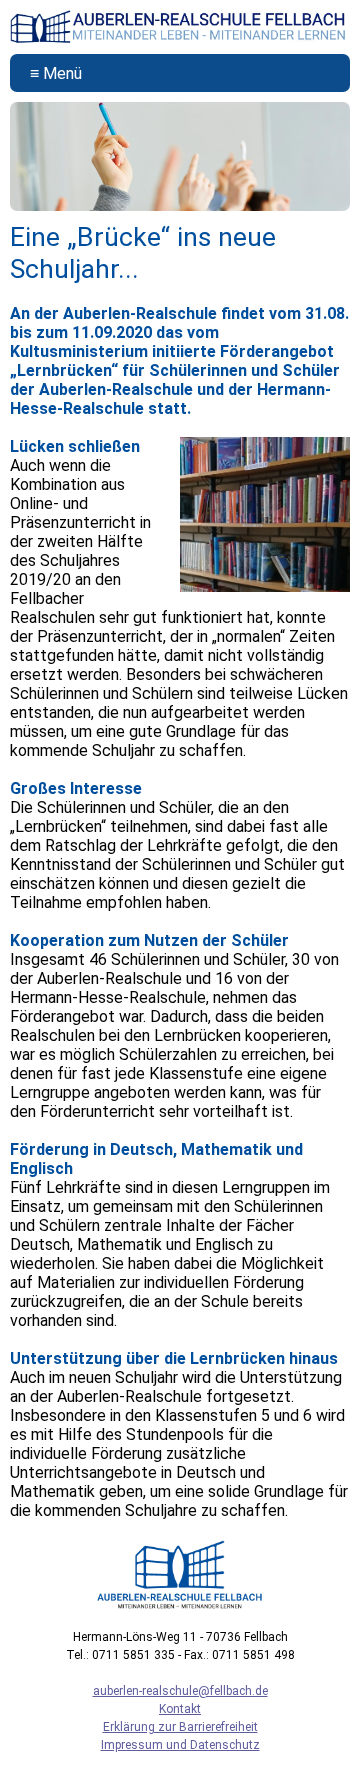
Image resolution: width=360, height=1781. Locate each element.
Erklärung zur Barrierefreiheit (180, 1727)
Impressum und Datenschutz (180, 1745)
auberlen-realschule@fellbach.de (180, 1691)
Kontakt (180, 1709)
